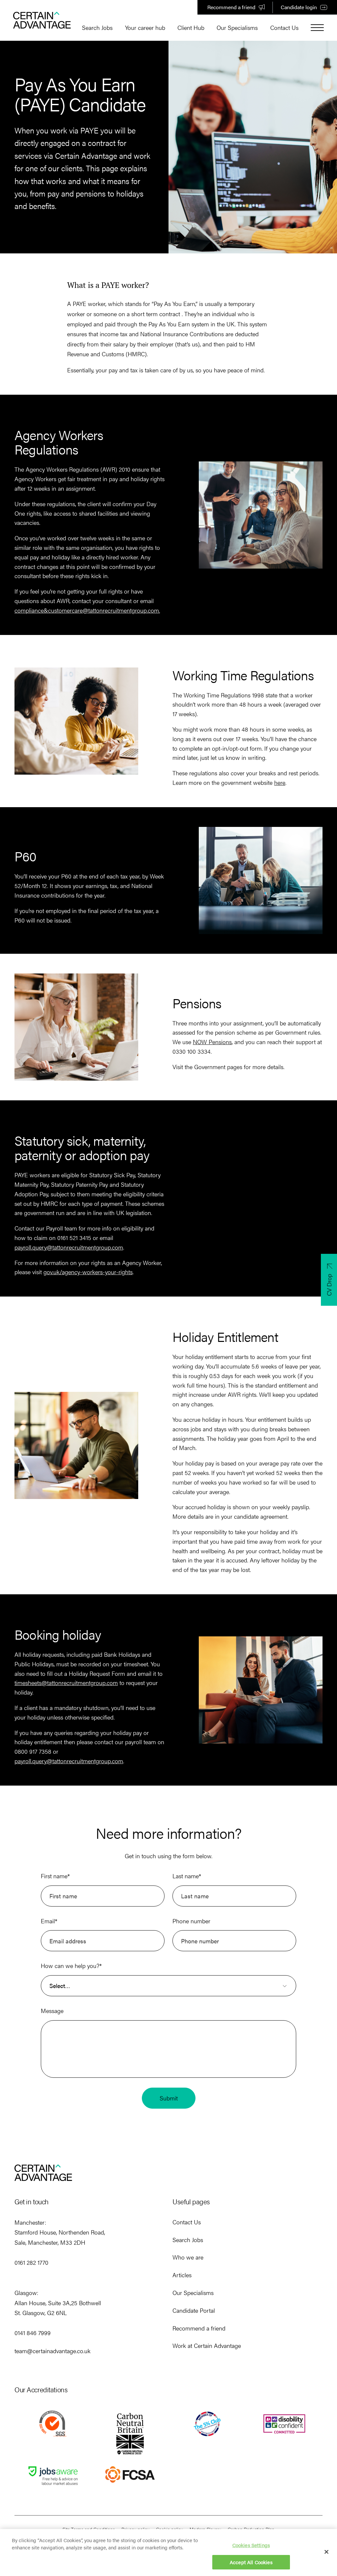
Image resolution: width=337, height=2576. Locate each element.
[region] (168, 2553)
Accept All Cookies (251, 2562)
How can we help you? (71, 1966)
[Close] (326, 2552)
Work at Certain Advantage (207, 2345)
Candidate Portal (194, 2310)
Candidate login (299, 7)
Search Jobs (97, 27)
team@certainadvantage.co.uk (52, 2351)
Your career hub (145, 27)
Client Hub (191, 27)
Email (49, 1921)
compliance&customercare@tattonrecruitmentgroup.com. (87, 610)
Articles (182, 2275)
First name (55, 1876)
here (280, 782)
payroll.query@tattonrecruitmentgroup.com (69, 1247)
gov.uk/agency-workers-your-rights (88, 1272)
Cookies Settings (251, 2545)
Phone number (191, 1921)
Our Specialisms (237, 27)
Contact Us (284, 27)
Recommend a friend (231, 7)
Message (52, 2011)
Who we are (188, 2257)
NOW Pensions (212, 1042)
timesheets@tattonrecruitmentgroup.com (66, 1683)
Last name (187, 1876)
